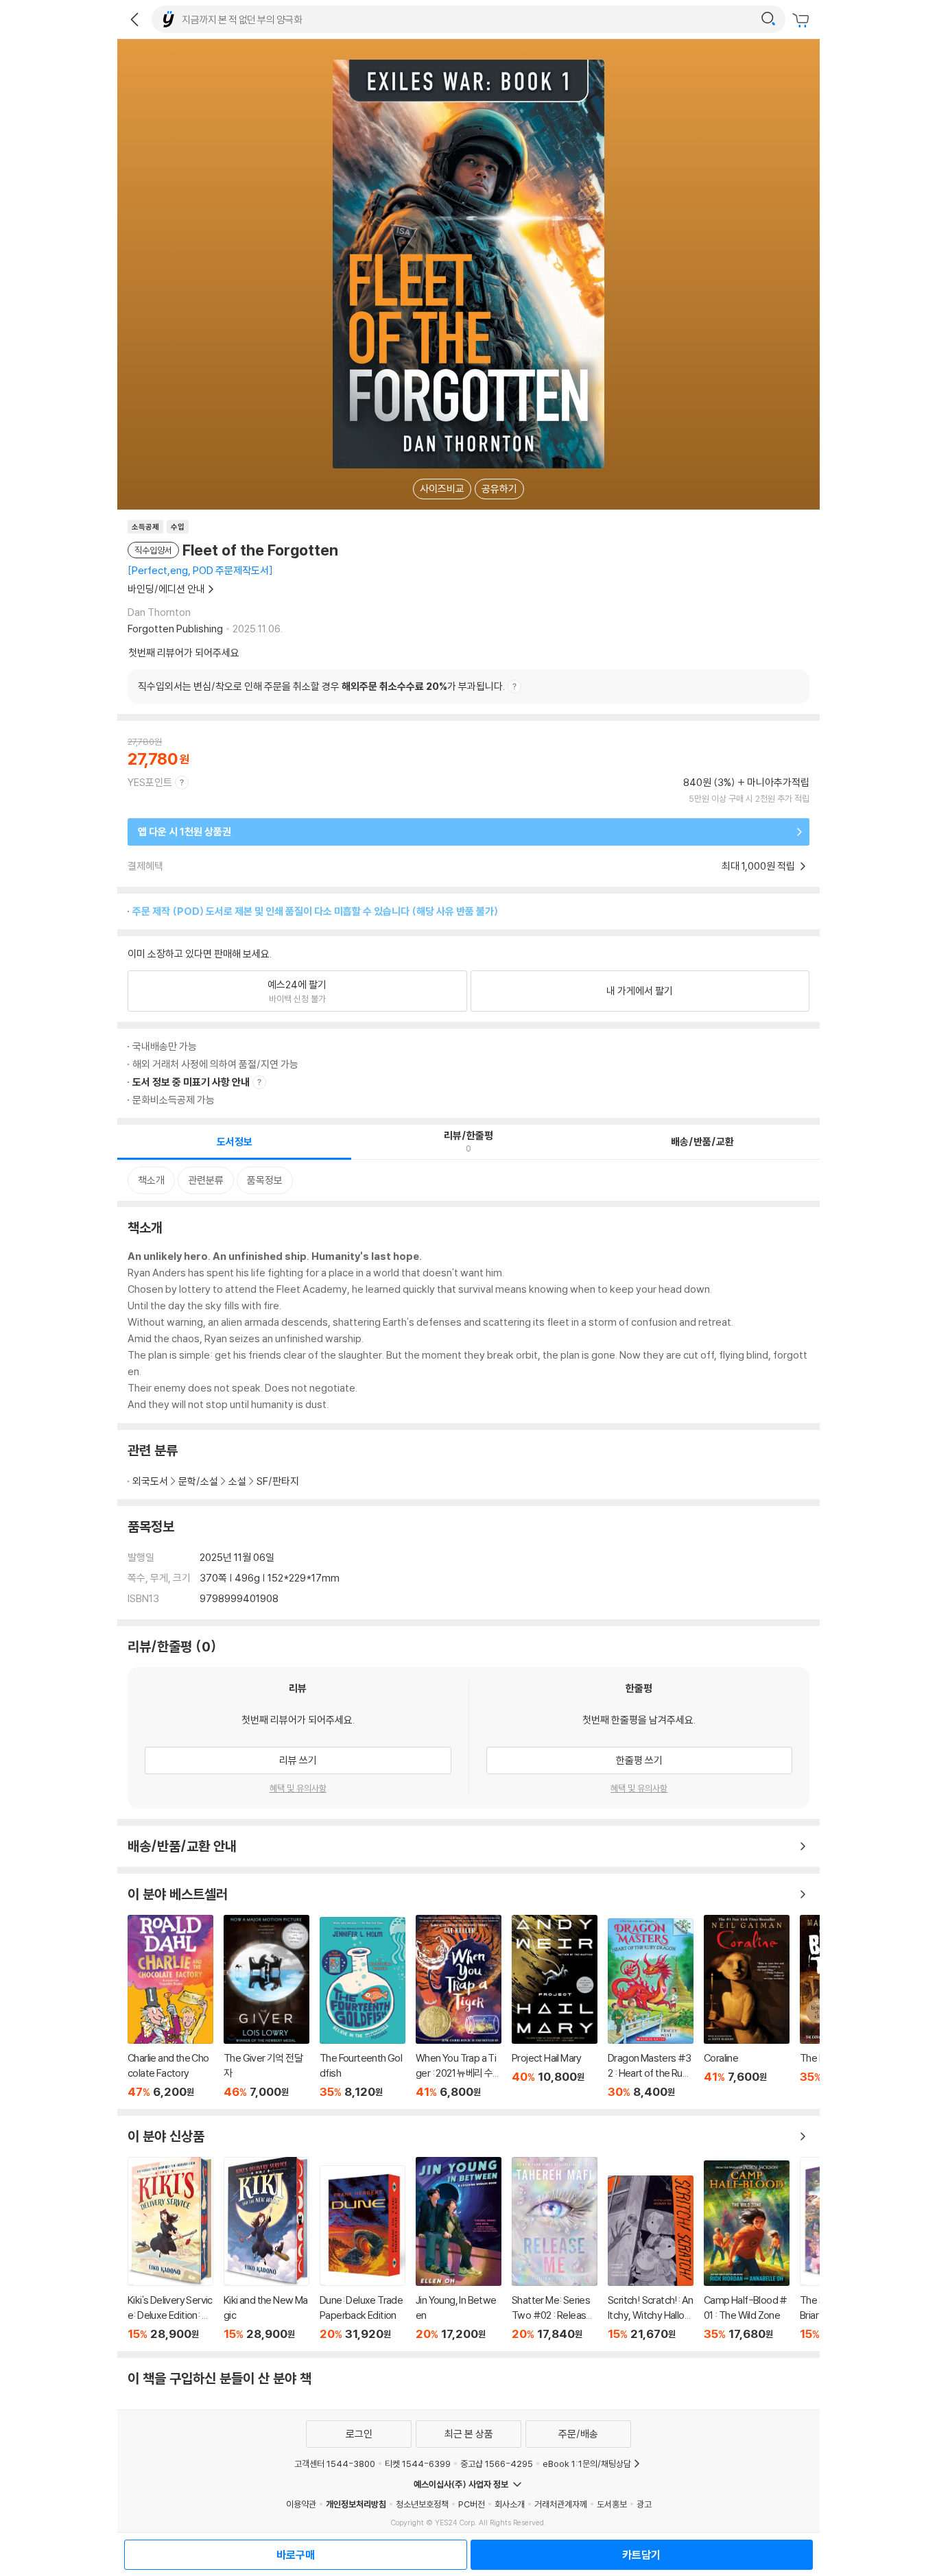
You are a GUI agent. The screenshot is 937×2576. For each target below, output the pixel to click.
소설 (237, 1481)
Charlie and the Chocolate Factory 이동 (170, 2007)
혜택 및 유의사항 (298, 1788)
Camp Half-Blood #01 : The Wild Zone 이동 (747, 2251)
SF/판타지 (278, 1481)
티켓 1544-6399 (418, 2464)
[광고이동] (768, 19)
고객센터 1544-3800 (335, 2464)
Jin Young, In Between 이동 (459, 2249)
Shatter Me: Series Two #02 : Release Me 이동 (555, 2249)
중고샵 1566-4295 (497, 2464)
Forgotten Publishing (175, 629)
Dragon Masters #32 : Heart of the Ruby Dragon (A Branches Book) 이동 (651, 2008)
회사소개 (510, 2504)
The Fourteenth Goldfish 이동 (363, 2008)
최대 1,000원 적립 (759, 866)
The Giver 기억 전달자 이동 (266, 2007)
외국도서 (150, 1481)
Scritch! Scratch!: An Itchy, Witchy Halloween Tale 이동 (651, 2258)
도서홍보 (612, 2504)
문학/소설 (198, 1481)
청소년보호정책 (422, 2504)
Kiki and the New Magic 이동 (266, 2249)
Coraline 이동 (747, 2007)
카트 (803, 21)
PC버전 (472, 2504)
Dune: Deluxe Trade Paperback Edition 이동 (363, 2253)
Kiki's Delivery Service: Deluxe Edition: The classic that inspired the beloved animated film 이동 (170, 2249)
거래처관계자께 (561, 2504)
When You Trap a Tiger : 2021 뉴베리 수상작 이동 (459, 2007)
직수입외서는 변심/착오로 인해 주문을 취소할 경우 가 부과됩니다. (321, 686)
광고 (644, 2504)
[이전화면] (134, 19)
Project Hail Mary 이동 (555, 2007)
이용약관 (301, 2504)
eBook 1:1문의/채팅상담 (587, 2464)
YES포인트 (150, 782)
